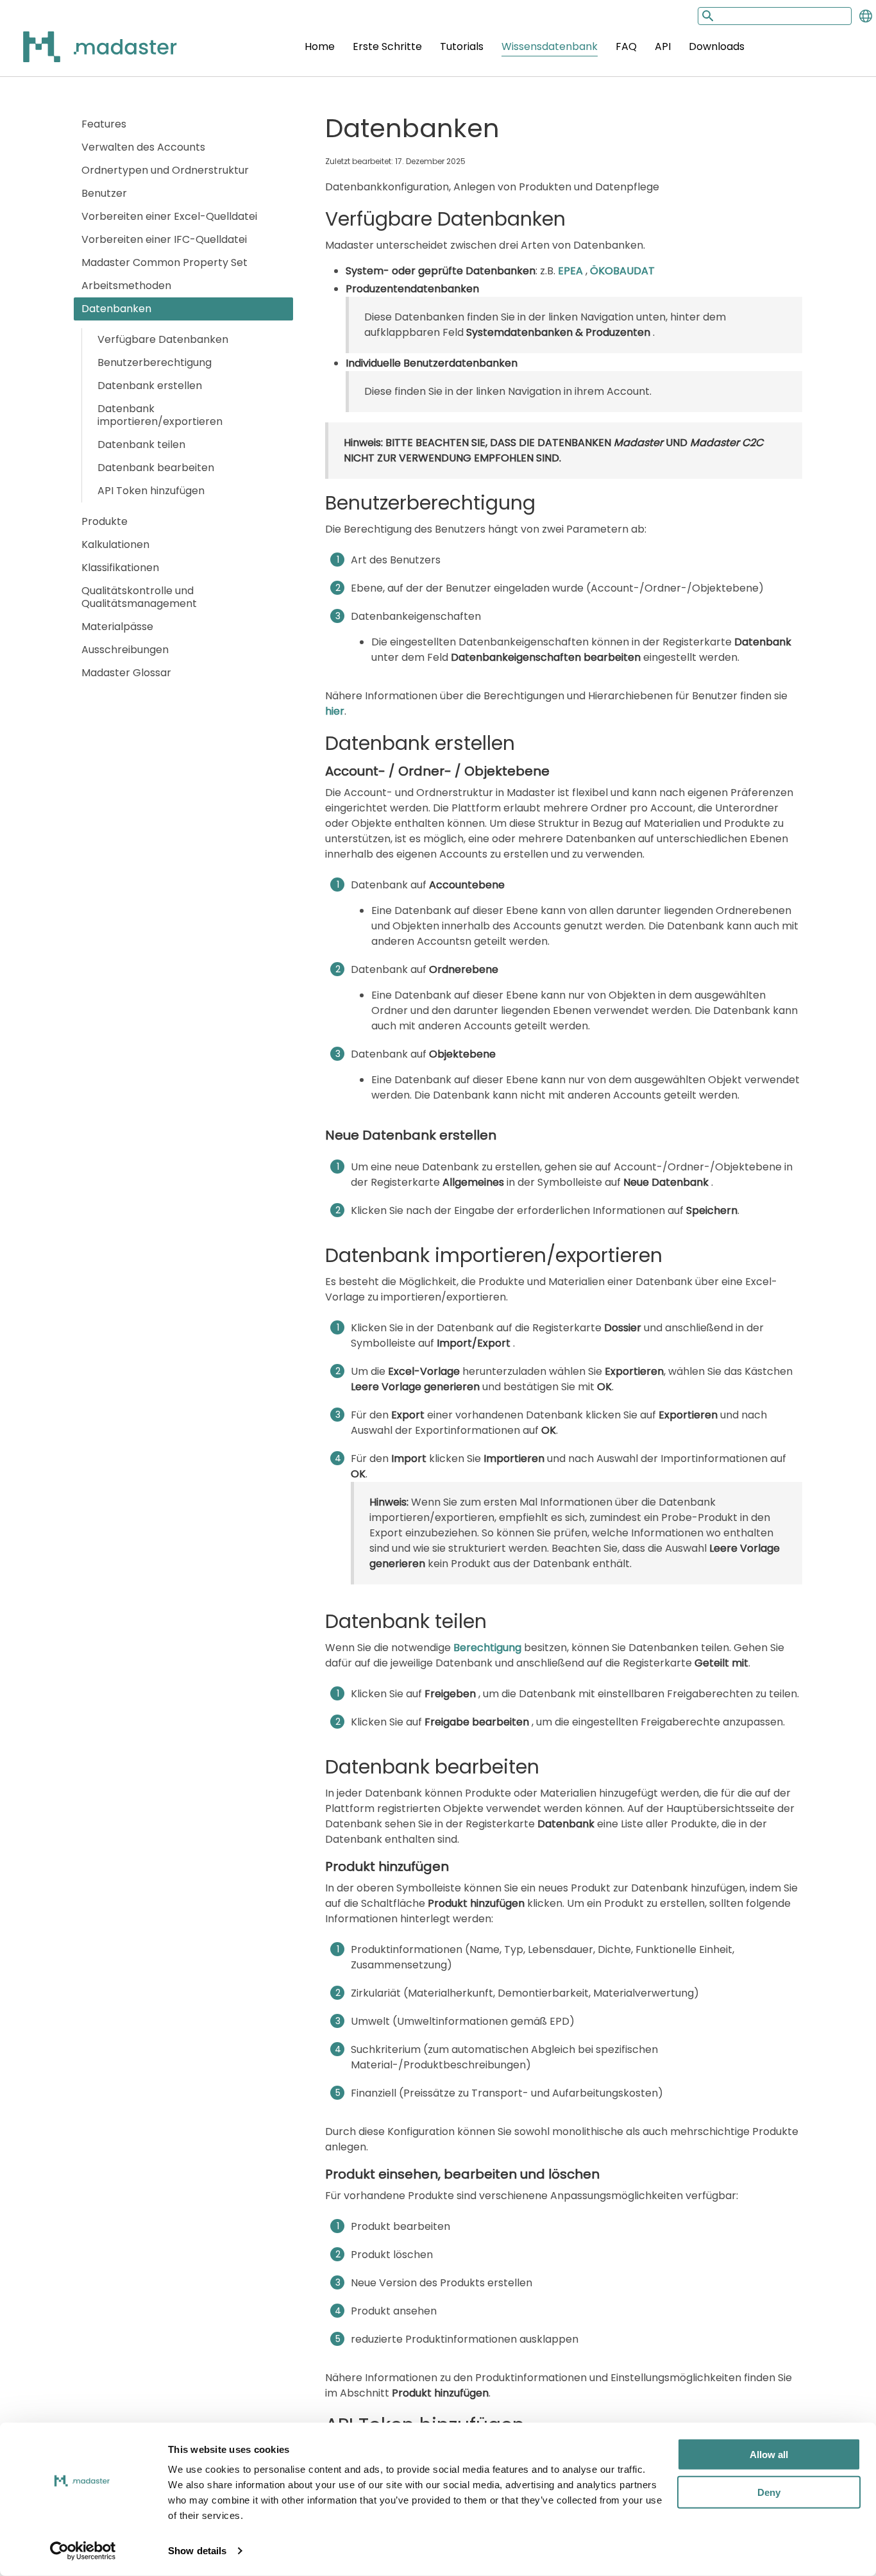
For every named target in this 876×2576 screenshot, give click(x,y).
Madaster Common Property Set (164, 262)
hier (335, 711)
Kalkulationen (115, 544)
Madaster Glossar (126, 673)
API (663, 46)
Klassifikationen (120, 568)
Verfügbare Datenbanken (163, 339)
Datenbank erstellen (150, 386)
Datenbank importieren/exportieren (160, 415)
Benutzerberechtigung (155, 362)
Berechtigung (487, 1648)
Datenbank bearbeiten (156, 468)
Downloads (717, 46)
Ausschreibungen (125, 650)
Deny (769, 2492)
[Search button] (707, 16)
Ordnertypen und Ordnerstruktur (165, 170)
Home (320, 46)
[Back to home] (83, 54)
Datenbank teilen (141, 445)
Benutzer (104, 193)
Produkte (105, 521)
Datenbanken (116, 309)
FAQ (626, 46)
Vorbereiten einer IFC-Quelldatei (164, 239)
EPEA (572, 271)
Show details (197, 2551)
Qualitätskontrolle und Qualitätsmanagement (139, 597)
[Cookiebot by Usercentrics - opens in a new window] (83, 2551)
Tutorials (462, 46)
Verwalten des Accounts (143, 147)
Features (104, 124)
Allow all (769, 2455)
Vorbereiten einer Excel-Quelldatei (169, 216)
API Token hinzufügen (151, 491)
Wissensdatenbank (550, 46)
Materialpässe (117, 627)
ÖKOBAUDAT (622, 271)
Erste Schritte (387, 46)
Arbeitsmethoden (126, 286)
